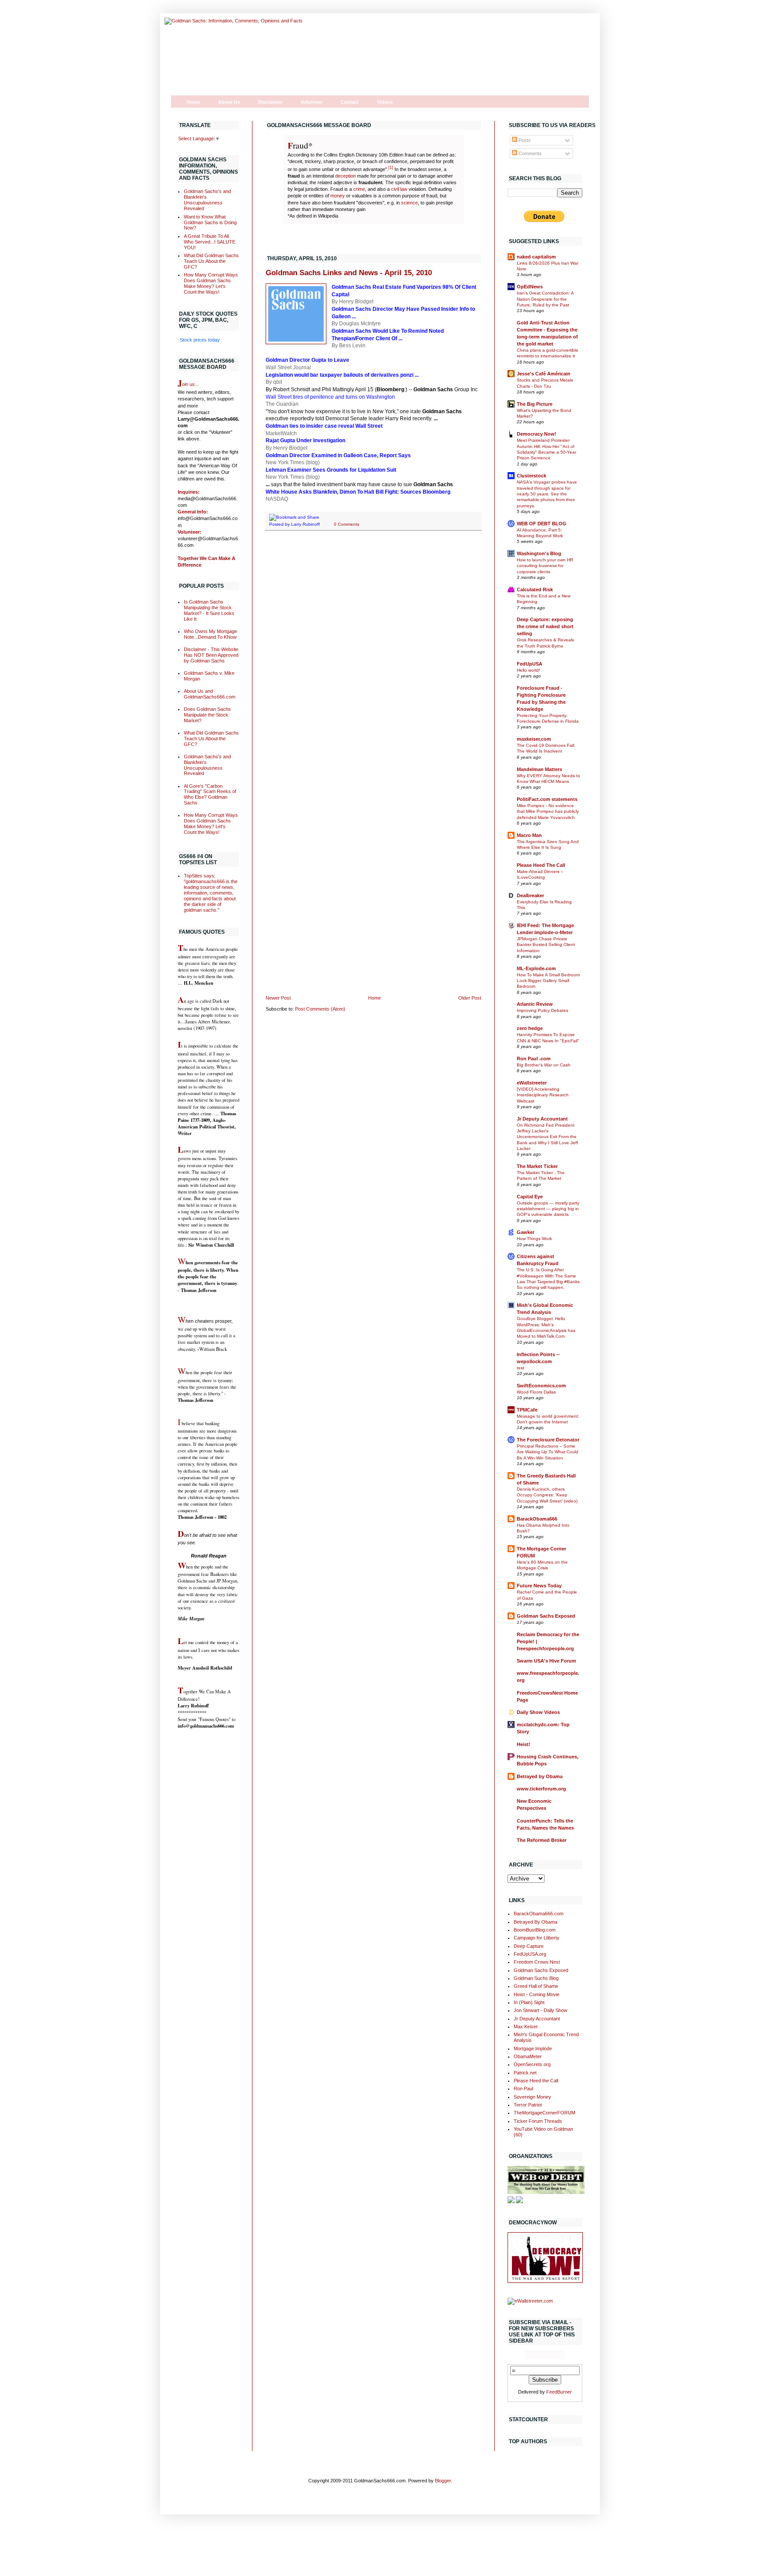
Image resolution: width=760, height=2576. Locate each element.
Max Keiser (526, 2027)
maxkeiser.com (534, 739)
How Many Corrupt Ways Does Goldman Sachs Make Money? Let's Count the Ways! (211, 283)
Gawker (526, 1232)
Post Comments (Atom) (320, 1009)
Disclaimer (270, 102)
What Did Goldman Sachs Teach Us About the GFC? (211, 261)
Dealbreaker (530, 895)
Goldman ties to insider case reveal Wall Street (324, 426)
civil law (399, 189)
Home (193, 102)
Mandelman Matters (539, 769)
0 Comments (347, 524)
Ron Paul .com (534, 1059)
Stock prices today (200, 340)
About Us (229, 102)
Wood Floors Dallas (536, 1392)
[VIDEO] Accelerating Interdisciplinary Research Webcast (543, 1095)
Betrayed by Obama (540, 1776)
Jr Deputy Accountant (542, 1119)
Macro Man (529, 835)
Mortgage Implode (533, 2048)
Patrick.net (525, 2073)
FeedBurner (559, 2392)
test (521, 1368)
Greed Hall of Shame (536, 1986)
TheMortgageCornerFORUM (544, 2113)
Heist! (524, 1744)
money (338, 196)
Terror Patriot (528, 2105)
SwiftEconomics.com (541, 1386)
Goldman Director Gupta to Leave (307, 360)
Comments (530, 153)
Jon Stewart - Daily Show (541, 2010)
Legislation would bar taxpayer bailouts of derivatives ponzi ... (342, 375)
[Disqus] (373, 651)
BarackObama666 (537, 1519)
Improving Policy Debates (543, 1010)
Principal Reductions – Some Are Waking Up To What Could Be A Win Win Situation (548, 1452)
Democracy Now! (537, 434)
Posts (524, 140)
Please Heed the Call (536, 2081)
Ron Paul (523, 2088)
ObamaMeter (528, 2056)
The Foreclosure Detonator (548, 1440)
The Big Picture (535, 404)
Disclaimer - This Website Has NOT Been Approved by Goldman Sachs (211, 655)
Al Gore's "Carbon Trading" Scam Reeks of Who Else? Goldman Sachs (210, 795)
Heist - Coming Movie (537, 1994)
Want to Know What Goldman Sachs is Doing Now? (210, 222)
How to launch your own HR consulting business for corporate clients (545, 566)
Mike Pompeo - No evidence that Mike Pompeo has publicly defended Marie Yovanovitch (548, 811)
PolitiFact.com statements (547, 799)
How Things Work (534, 1239)
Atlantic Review (535, 1004)
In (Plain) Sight (529, 2002)
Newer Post (278, 998)
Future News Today (539, 1586)
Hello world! (528, 670)
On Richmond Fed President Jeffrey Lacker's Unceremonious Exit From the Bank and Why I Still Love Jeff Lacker (547, 1137)
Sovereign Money (532, 2097)
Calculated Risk (535, 589)
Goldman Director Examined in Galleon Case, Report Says (338, 455)
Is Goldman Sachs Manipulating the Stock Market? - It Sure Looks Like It (209, 610)
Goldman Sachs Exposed (546, 1616)
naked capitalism (536, 257)
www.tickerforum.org (541, 1789)
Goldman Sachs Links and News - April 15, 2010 (349, 273)
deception (345, 176)
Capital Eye (530, 1197)
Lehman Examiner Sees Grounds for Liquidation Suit (331, 470)
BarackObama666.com (539, 1914)
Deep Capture (529, 1946)
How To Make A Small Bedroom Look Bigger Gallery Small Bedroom (548, 981)
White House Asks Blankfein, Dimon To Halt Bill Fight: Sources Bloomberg (358, 492)
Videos (385, 102)
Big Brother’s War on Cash (544, 1065)
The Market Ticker (537, 1166)
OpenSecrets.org (532, 2064)
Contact (350, 102)
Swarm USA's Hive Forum (546, 1661)
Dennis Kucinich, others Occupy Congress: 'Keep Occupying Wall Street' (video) (547, 1495)
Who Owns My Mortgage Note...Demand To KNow (210, 634)
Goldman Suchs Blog (536, 1978)
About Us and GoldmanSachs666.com (210, 694)
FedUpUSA (530, 664)
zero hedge (530, 1028)
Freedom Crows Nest (537, 1962)
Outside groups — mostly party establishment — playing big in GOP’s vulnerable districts (548, 1209)
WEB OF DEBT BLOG (542, 524)
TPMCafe (527, 1410)
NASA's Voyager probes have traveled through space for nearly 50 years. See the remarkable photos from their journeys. (547, 494)
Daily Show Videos (538, 1712)
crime (359, 189)
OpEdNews (530, 287)
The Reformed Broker (542, 1840)
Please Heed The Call (541, 865)
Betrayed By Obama (535, 1922)
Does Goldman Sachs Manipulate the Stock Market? (207, 715)
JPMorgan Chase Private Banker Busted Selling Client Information (546, 945)
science (409, 203)
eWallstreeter (532, 1083)
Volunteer (311, 102)
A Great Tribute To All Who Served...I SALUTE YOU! (210, 242)
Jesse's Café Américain (544, 374)
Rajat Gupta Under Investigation (305, 440)
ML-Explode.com (536, 968)
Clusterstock (532, 476)
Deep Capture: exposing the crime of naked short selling (545, 626)
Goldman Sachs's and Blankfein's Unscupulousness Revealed (207, 200)
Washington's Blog (539, 553)
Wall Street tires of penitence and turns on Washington (330, 397)
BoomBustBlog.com (535, 1930)
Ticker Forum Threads (538, 2121)
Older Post (470, 998)
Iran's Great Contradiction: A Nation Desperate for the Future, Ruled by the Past (545, 299)
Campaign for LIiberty (537, 1938)
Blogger (443, 2481)
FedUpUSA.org (530, 1954)
